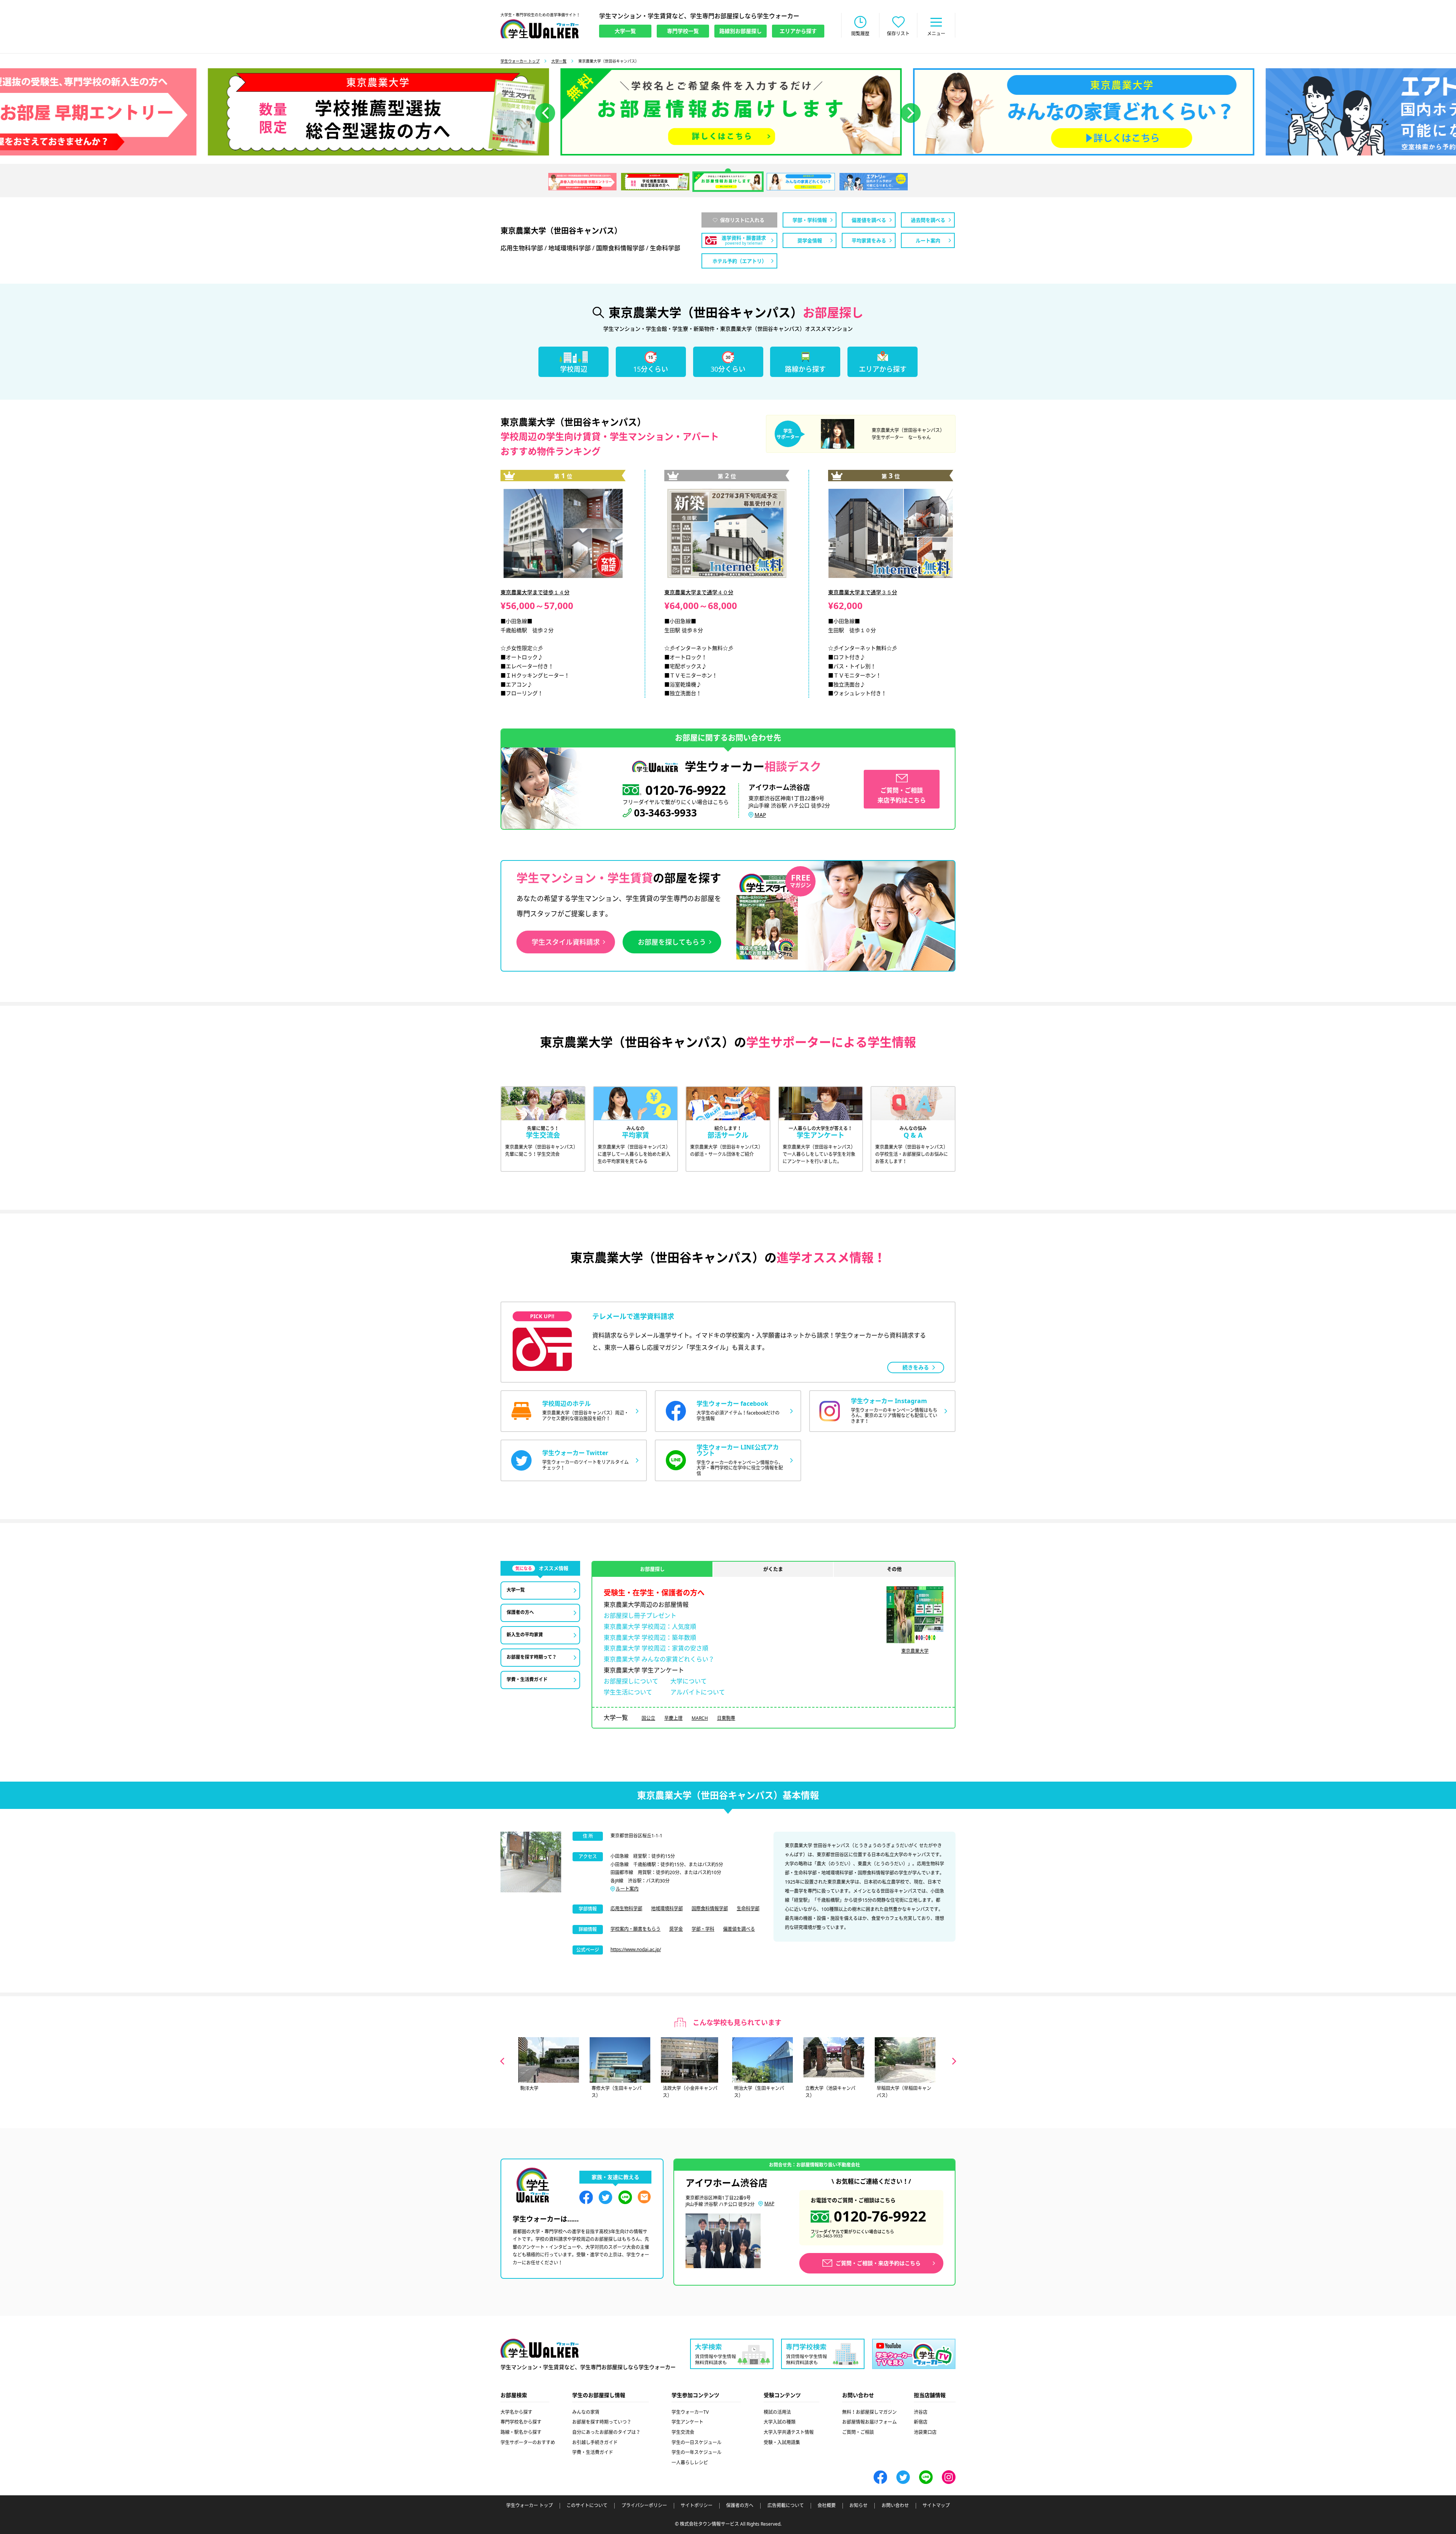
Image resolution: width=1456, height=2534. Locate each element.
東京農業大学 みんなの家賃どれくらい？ (659, 1659)
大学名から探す (516, 2412)
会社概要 (827, 2506)
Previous (502, 2061)
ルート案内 (627, 1889)
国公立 (648, 1718)
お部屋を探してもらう (672, 942)
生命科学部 (748, 1908)
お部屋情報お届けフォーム (869, 2422)
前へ (545, 113)
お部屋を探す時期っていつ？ (602, 2422)
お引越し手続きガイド (595, 2442)
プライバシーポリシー (644, 2506)
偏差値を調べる (739, 1929)
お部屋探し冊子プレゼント (640, 1616)
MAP (760, 815)
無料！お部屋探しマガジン (869, 2412)
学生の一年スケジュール (697, 2452)
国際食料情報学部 (710, 1908)
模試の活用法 (777, 2412)
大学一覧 (559, 61)
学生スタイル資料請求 (566, 942)
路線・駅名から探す (521, 2432)
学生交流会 (683, 2432)
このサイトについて (587, 2506)
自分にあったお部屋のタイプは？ (606, 2432)
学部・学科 (703, 1929)
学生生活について (628, 1692)
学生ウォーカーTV (690, 2412)
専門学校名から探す (521, 2422)
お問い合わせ (895, 2506)
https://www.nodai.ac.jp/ (636, 1949)
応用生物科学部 (626, 1908)
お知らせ (858, 2506)
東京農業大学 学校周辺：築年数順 (650, 1638)
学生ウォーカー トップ (520, 61)
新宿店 (921, 2422)
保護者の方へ (740, 2506)
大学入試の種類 (780, 2422)
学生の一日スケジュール (697, 2442)
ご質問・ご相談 (858, 2432)
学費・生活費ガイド (593, 2452)
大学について (689, 1681)
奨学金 (676, 1929)
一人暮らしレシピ (690, 2463)
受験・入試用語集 (782, 2442)
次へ (911, 113)
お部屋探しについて (631, 1681)
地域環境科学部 (667, 1908)
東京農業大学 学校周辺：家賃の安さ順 (656, 1648)
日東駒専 (726, 1718)
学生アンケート (687, 2422)
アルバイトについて (698, 1692)
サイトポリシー (697, 2506)
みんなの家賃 (586, 2412)
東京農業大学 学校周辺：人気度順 (650, 1627)
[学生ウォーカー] (540, 29)
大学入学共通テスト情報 (789, 2432)
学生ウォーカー (540, 2348)
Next (954, 2061)
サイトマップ (936, 2506)
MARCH (700, 1718)
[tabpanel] (728, 112)
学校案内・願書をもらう (635, 1929)
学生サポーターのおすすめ (528, 2442)
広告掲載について (786, 2506)
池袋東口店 (925, 2432)
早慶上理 (673, 1718)
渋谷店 (921, 2412)
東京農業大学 (915, 1651)
